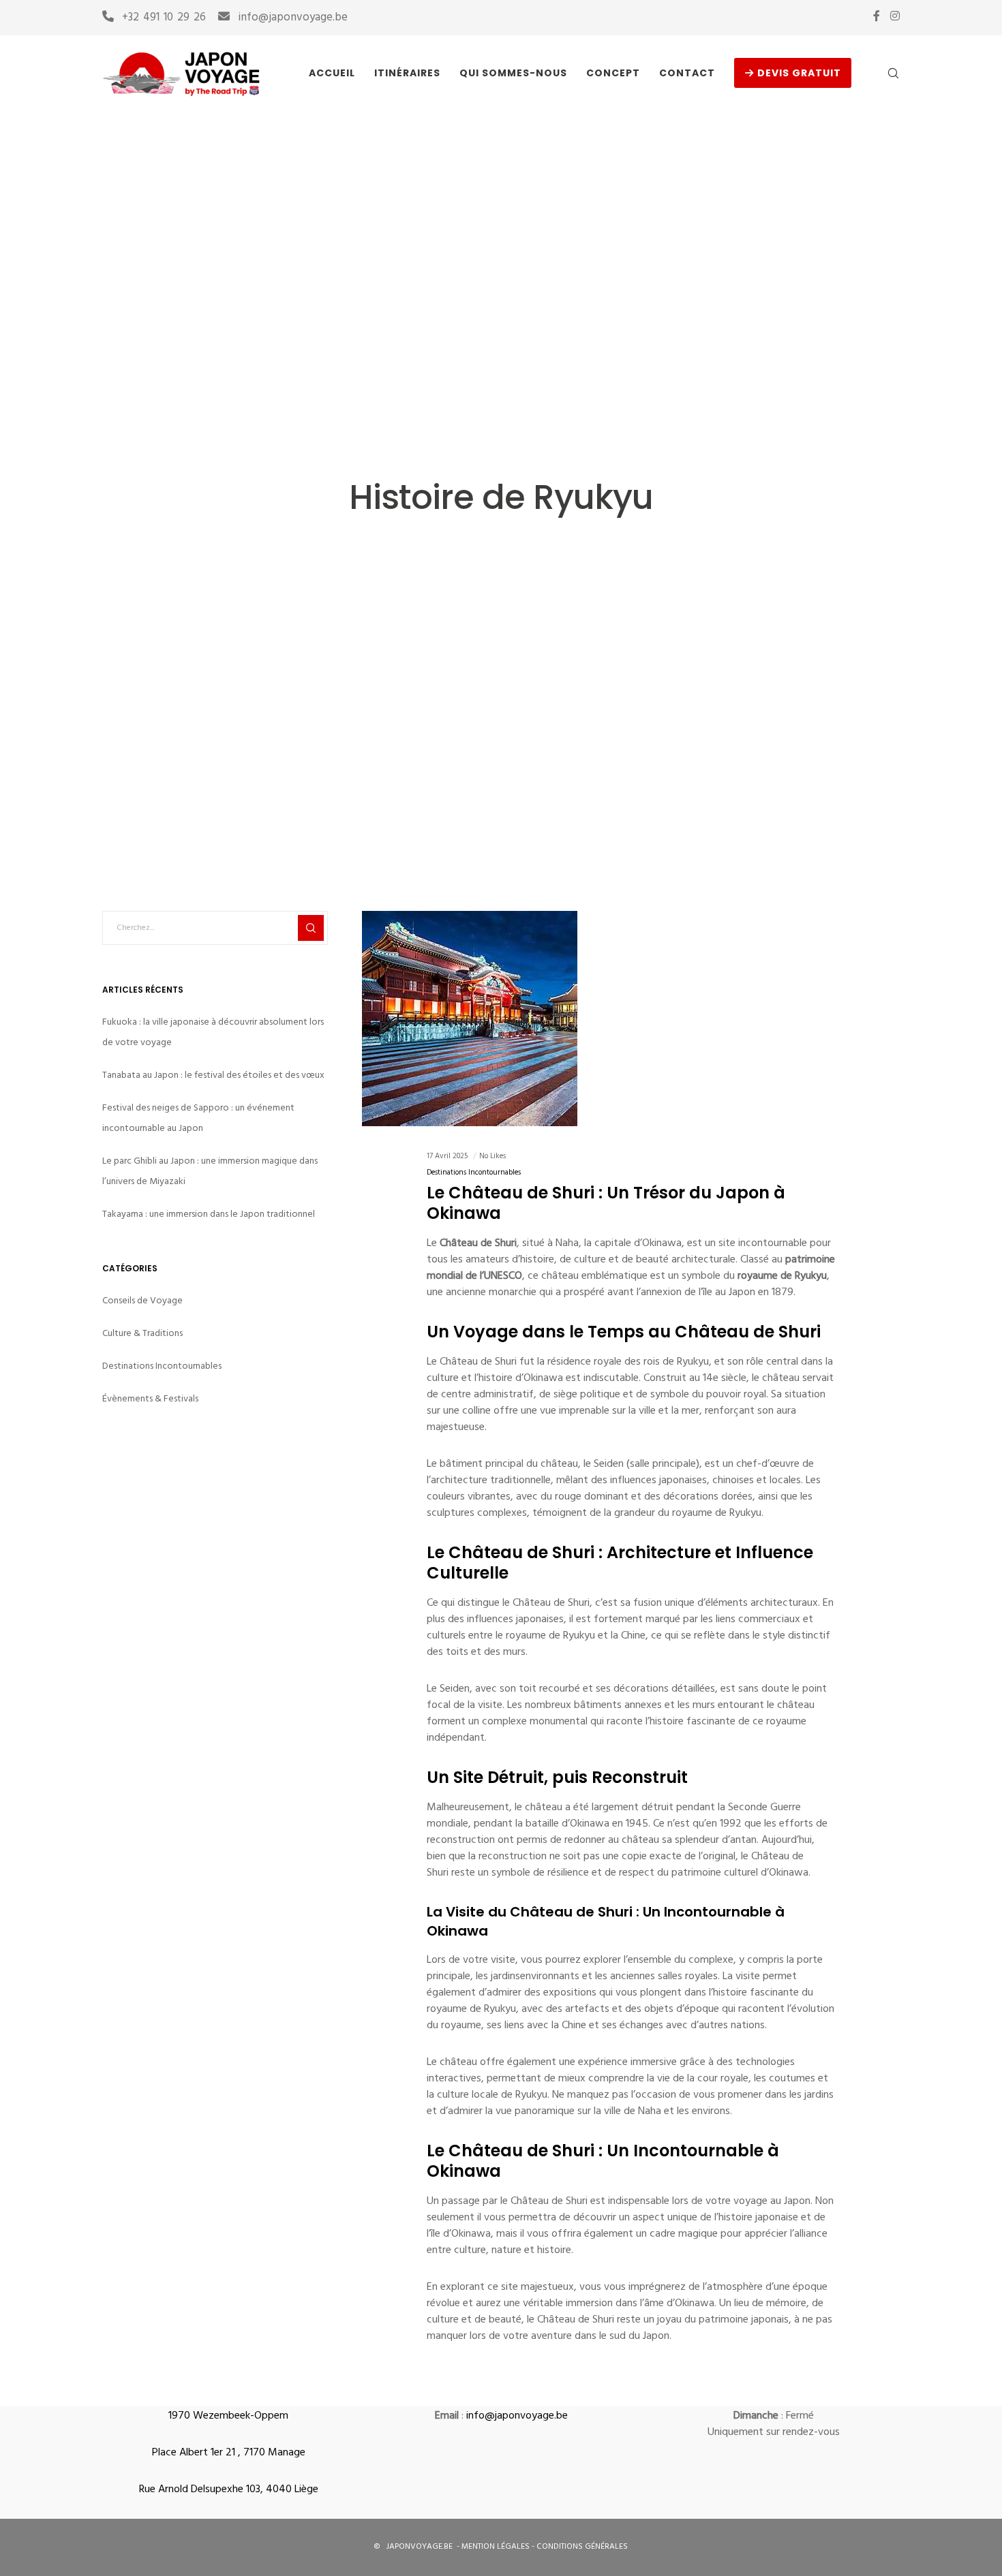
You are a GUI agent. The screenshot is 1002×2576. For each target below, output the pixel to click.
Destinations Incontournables (474, 1174)
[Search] (884, 73)
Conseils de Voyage (142, 1300)
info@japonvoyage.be (293, 18)
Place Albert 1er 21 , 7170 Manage (229, 2453)
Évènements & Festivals (150, 1398)
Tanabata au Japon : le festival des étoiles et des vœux (213, 1075)
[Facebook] (877, 16)
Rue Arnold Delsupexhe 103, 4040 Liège (229, 2490)
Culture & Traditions (142, 1333)
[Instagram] (895, 16)
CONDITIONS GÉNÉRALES (582, 2547)
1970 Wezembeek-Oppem (228, 2417)
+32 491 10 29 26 (164, 18)
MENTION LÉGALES (497, 2547)
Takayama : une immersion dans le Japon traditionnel (209, 1214)
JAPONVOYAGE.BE (419, 2547)
